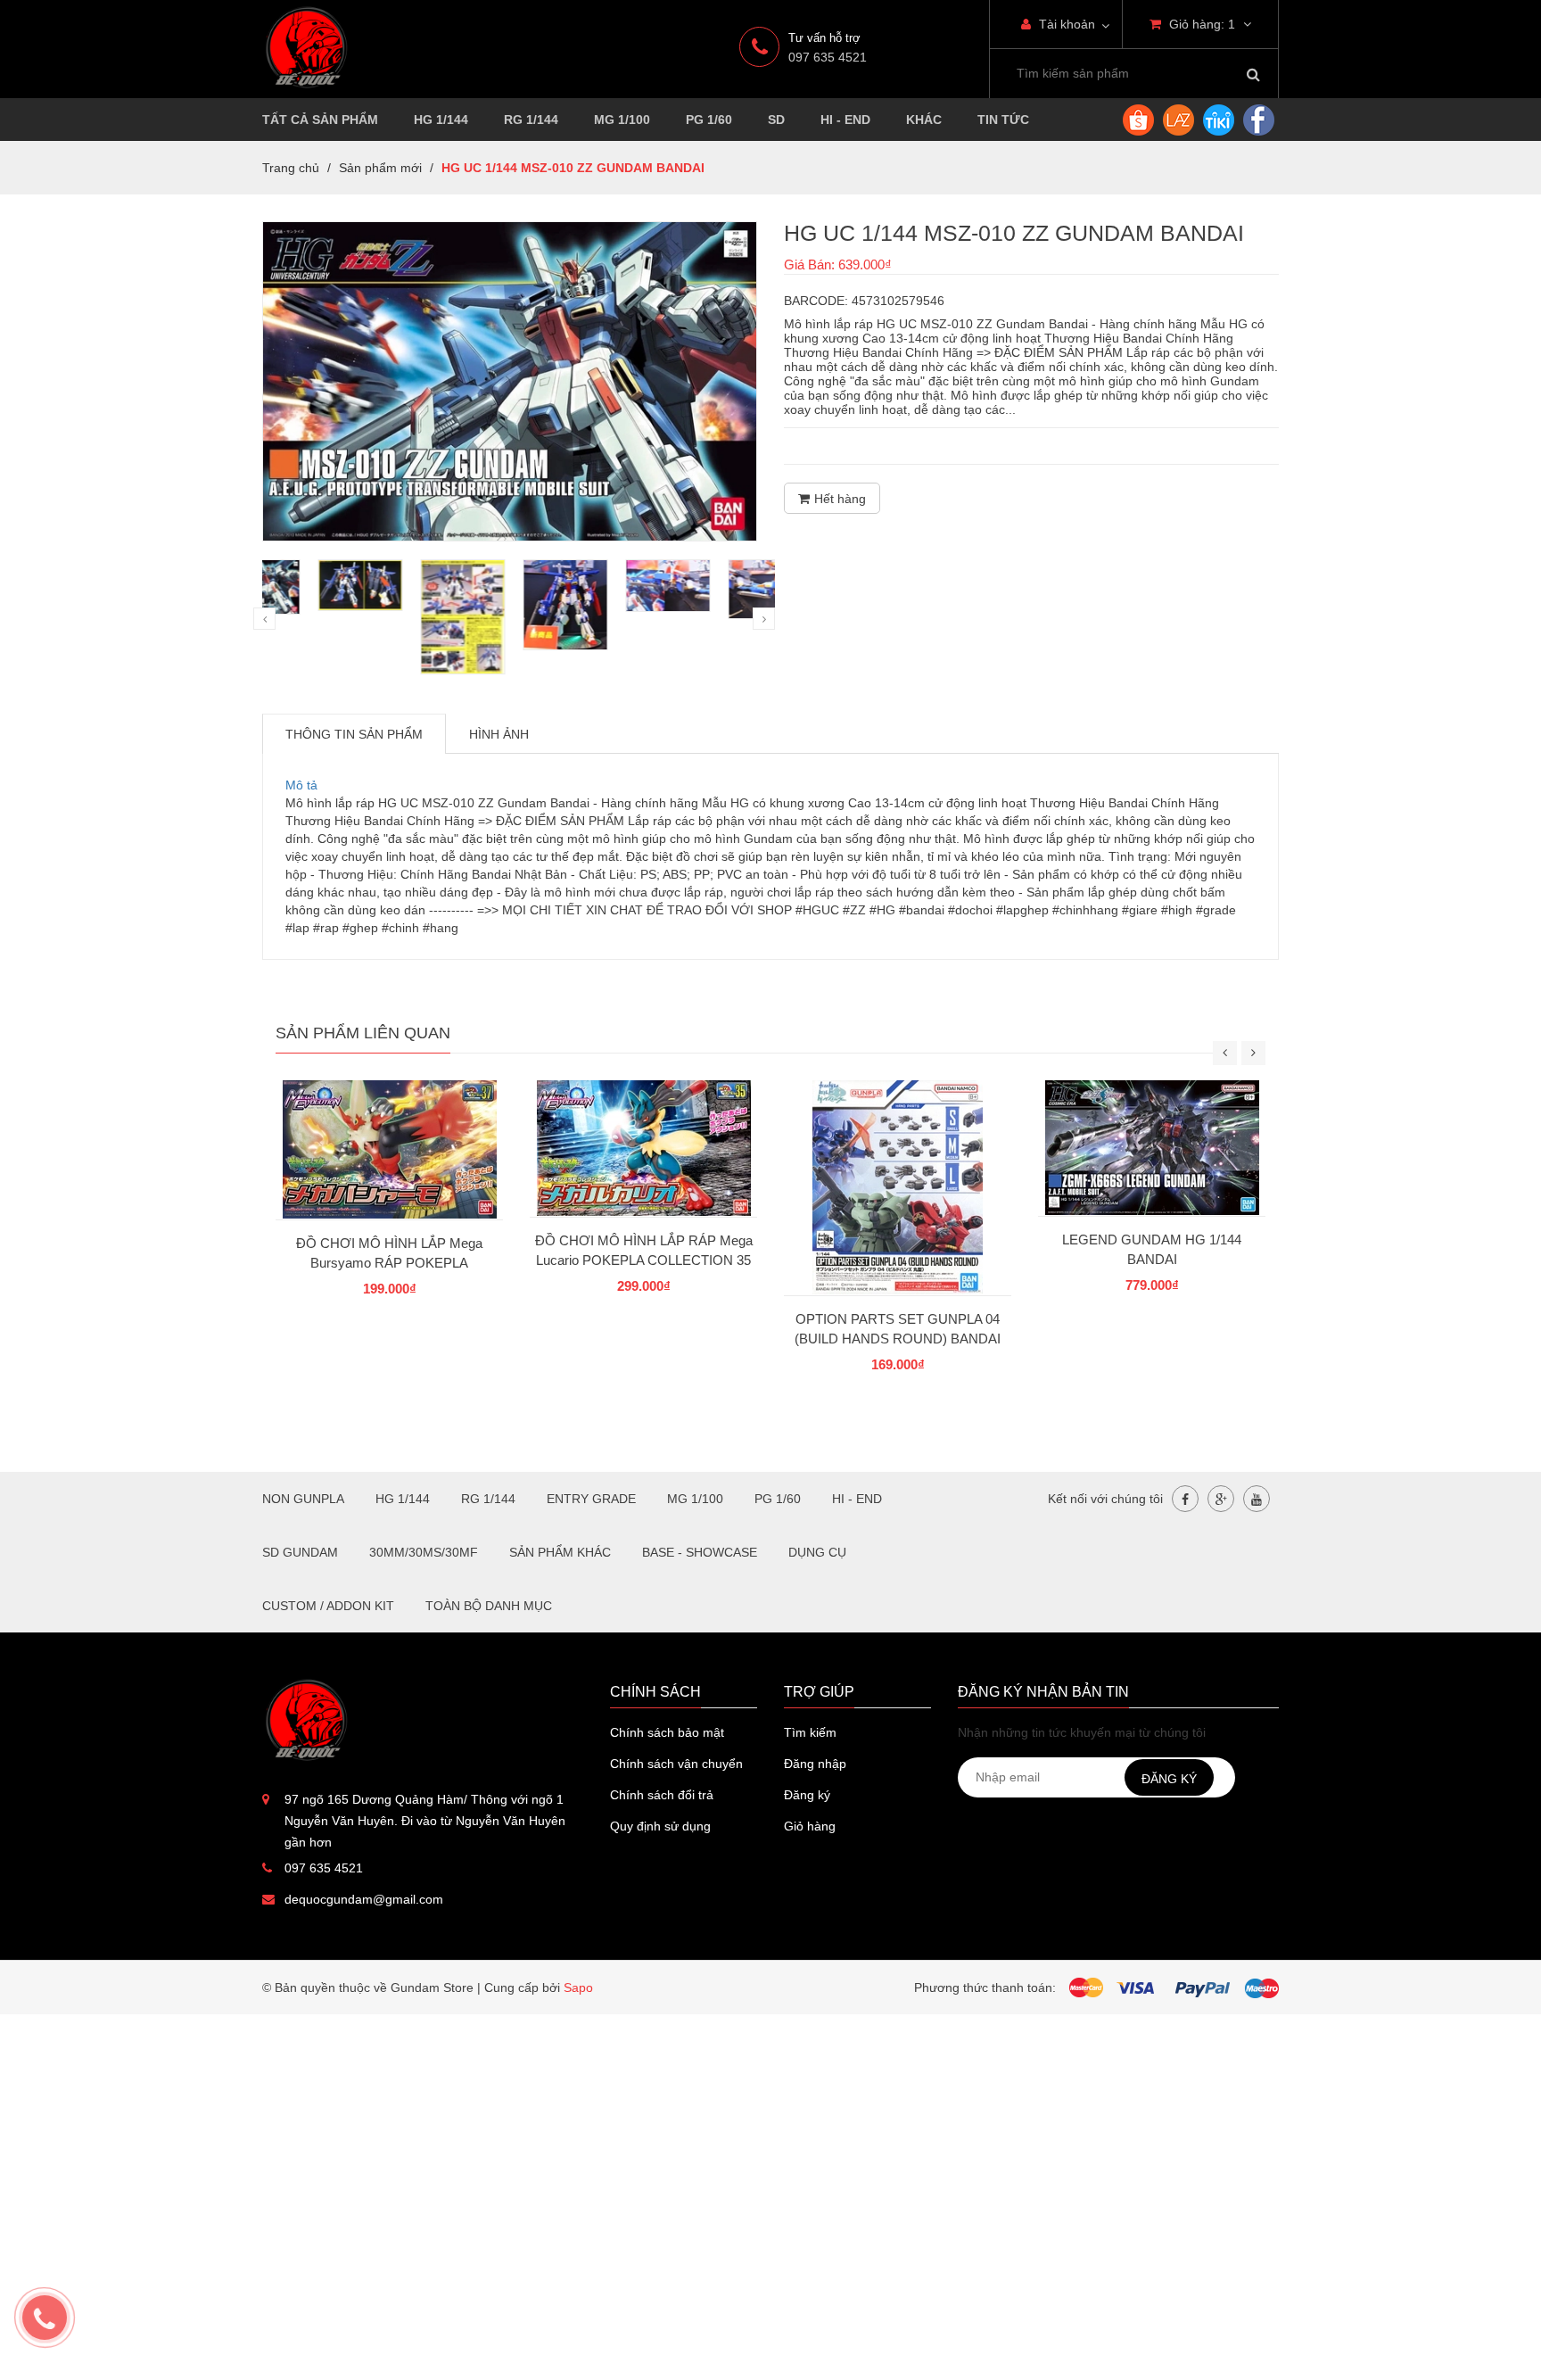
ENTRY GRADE (591, 1499)
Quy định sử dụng (660, 1826)
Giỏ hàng (810, 1826)
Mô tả (301, 785)
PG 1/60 (709, 120)
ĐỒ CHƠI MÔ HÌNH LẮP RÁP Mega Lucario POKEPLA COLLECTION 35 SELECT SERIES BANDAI (644, 1260)
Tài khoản (1065, 24)
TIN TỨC (1003, 120)
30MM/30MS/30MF (424, 1552)
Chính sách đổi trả (662, 1795)
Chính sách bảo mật (667, 1732)
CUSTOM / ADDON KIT (328, 1606)
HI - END (845, 120)
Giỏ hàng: (1200, 24)
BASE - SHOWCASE (700, 1552)
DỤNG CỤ (817, 1552)
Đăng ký (807, 1795)
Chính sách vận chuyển (676, 1764)
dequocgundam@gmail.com (364, 1899)
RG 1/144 (531, 120)
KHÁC (924, 120)
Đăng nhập (815, 1764)
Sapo (578, 1987)
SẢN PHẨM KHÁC (560, 1552)
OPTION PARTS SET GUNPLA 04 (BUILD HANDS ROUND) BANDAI (898, 1329)
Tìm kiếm (810, 1732)
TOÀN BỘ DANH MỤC (489, 1606)
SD (776, 120)
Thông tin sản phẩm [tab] (354, 734)
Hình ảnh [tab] (499, 734)
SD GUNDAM (300, 1552)
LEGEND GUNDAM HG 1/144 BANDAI (1152, 1249)
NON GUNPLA (303, 1499)
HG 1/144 (441, 120)
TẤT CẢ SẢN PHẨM (320, 120)
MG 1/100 (622, 120)
